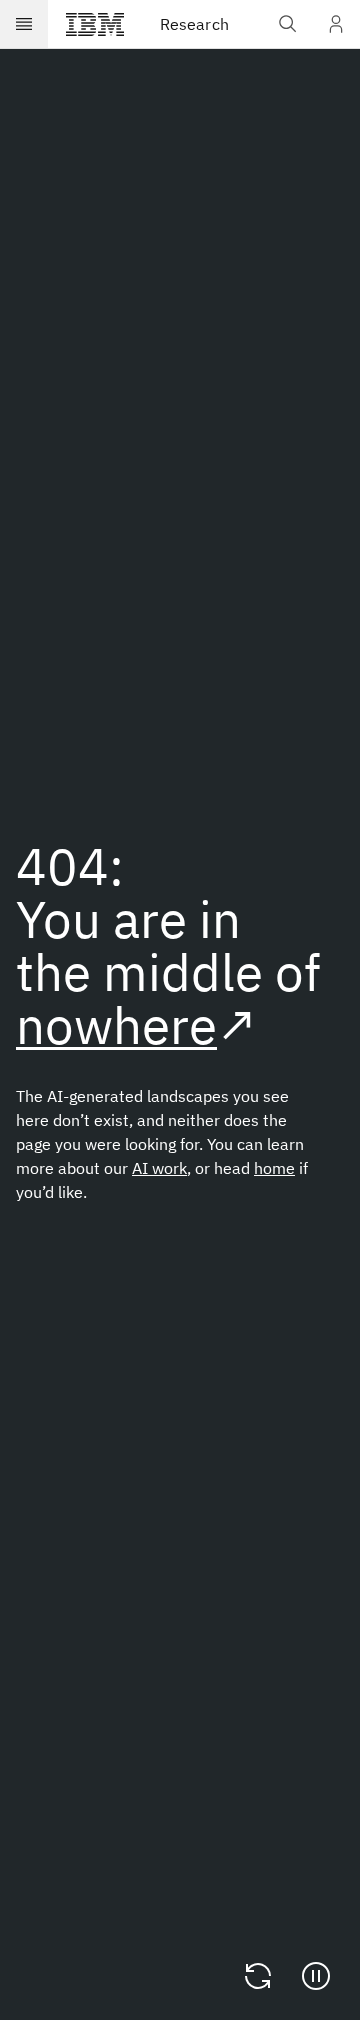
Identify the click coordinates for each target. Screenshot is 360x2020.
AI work (159, 1168)
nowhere (116, 1025)
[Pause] (316, 1976)
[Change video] (258, 1976)
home (274, 1168)
